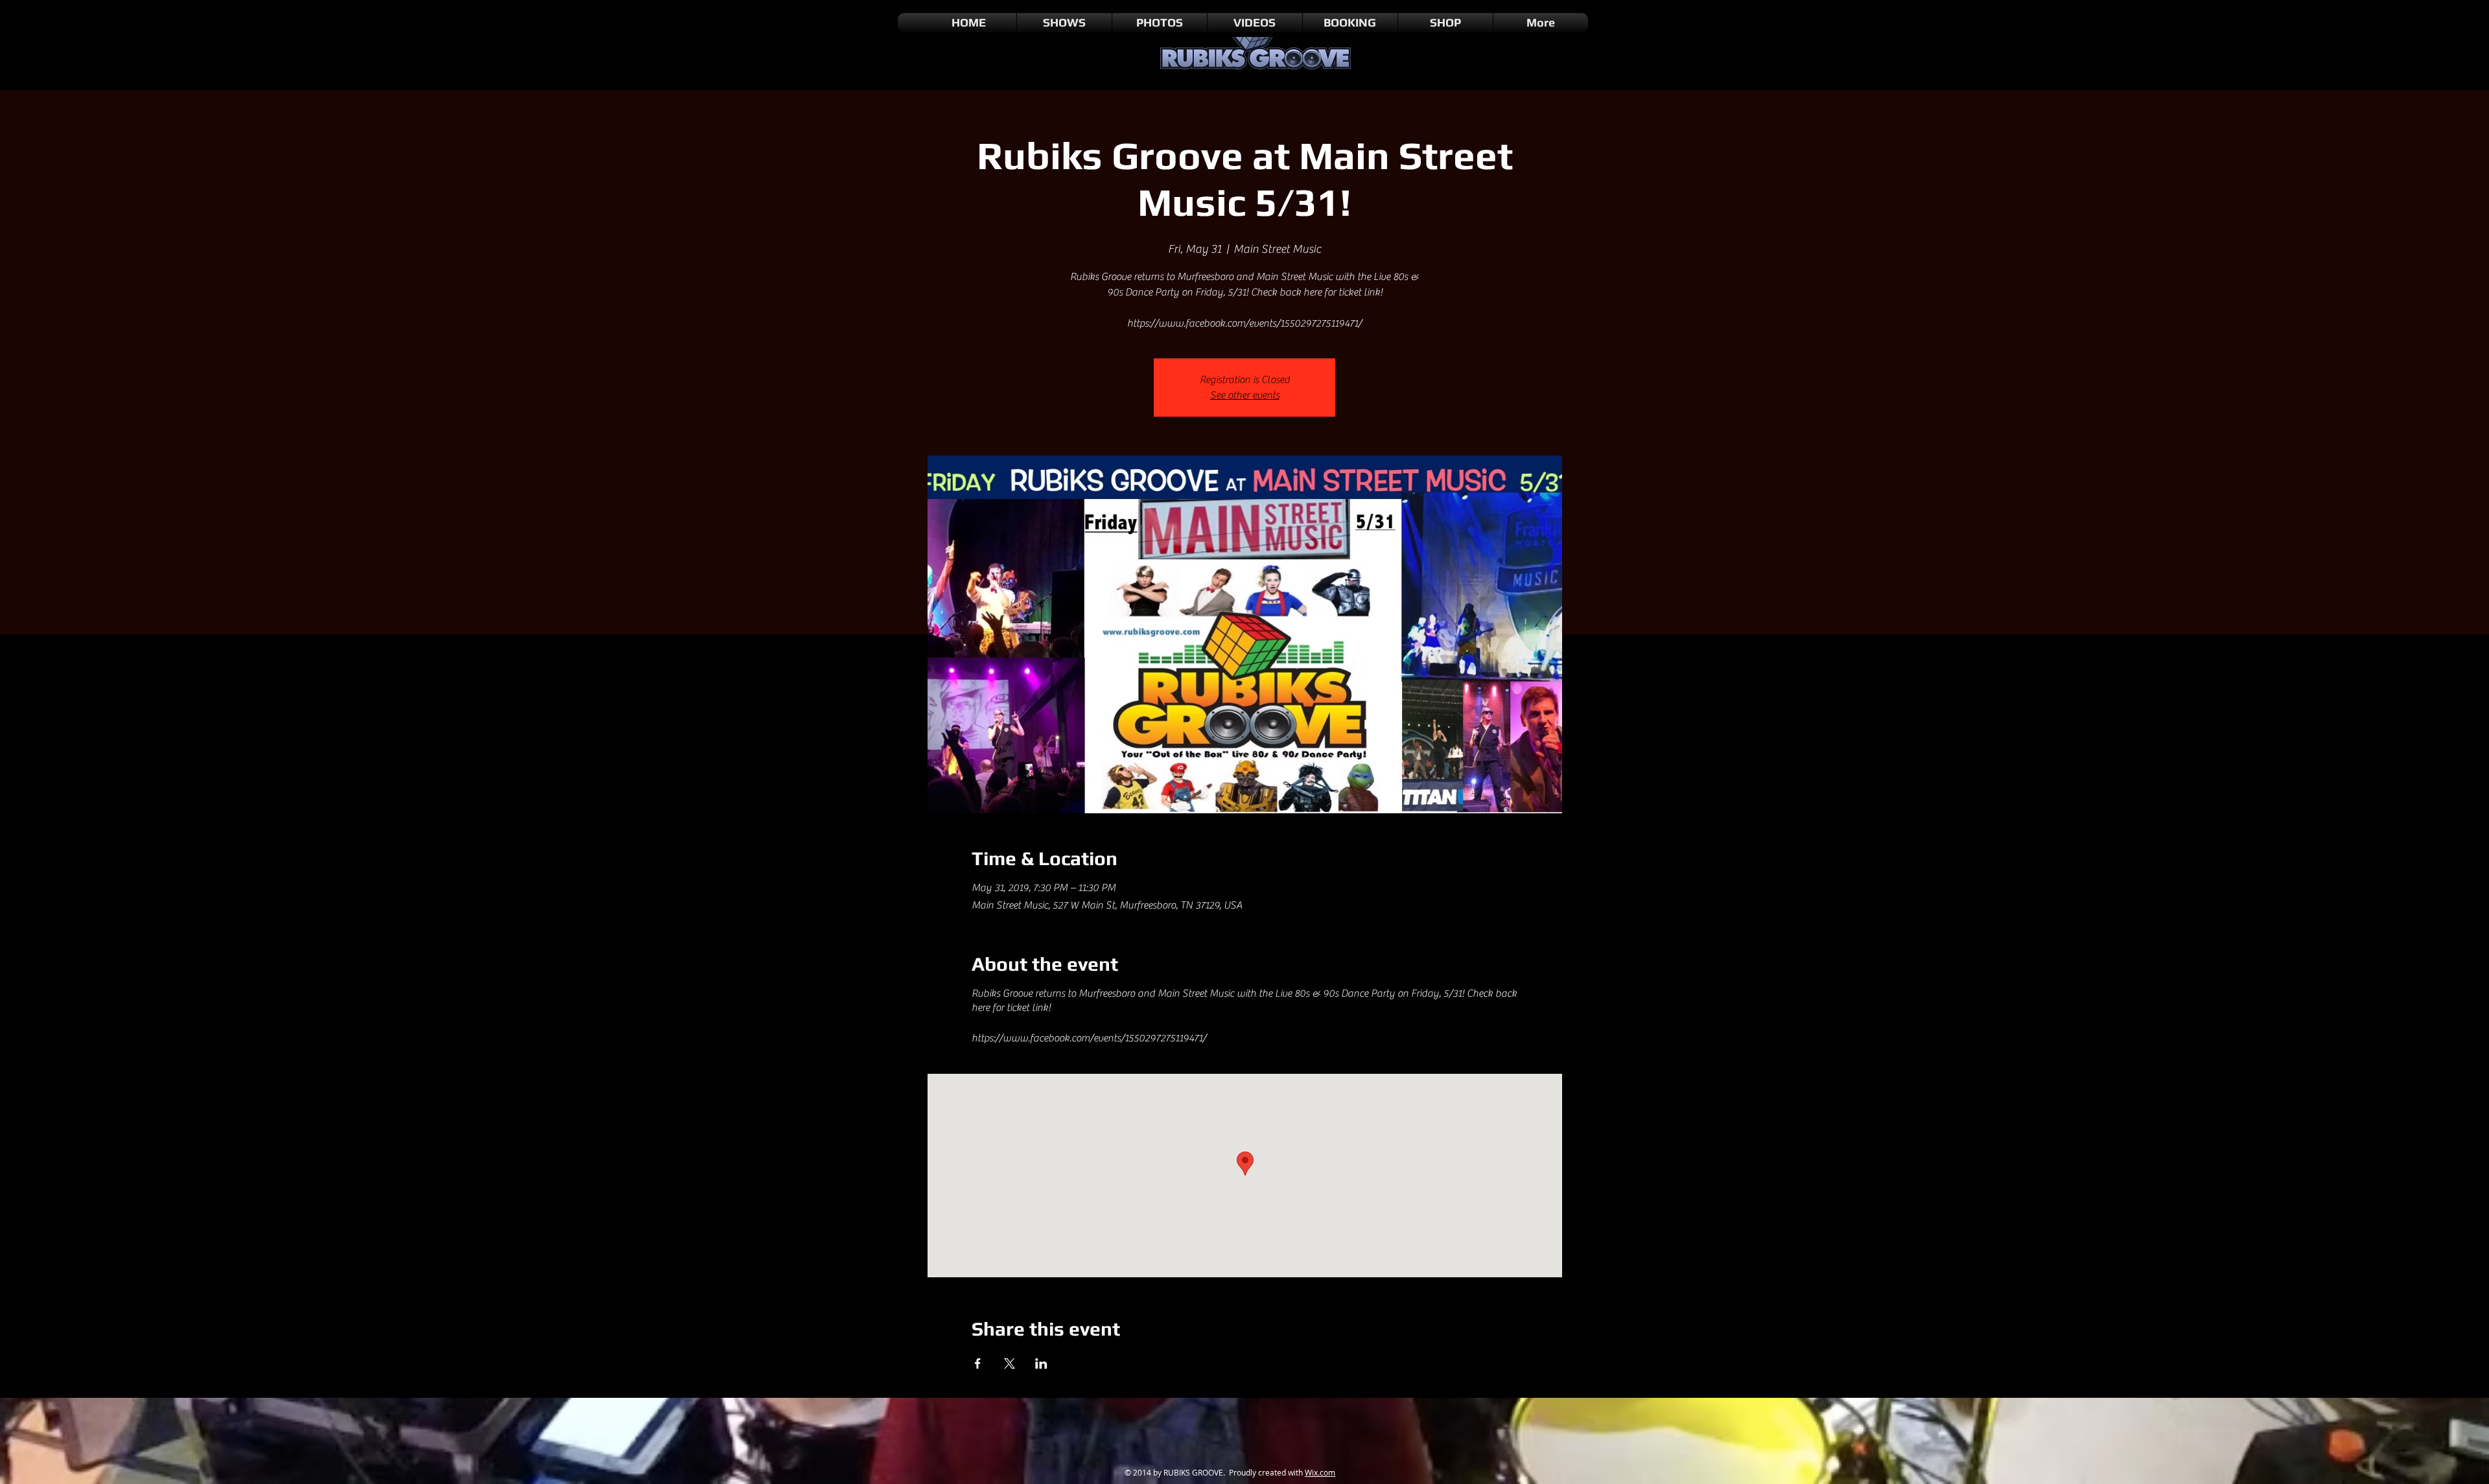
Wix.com (1320, 1472)
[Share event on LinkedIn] (1041, 1363)
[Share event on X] (1010, 1363)
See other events (1245, 395)
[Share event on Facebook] (978, 1363)
